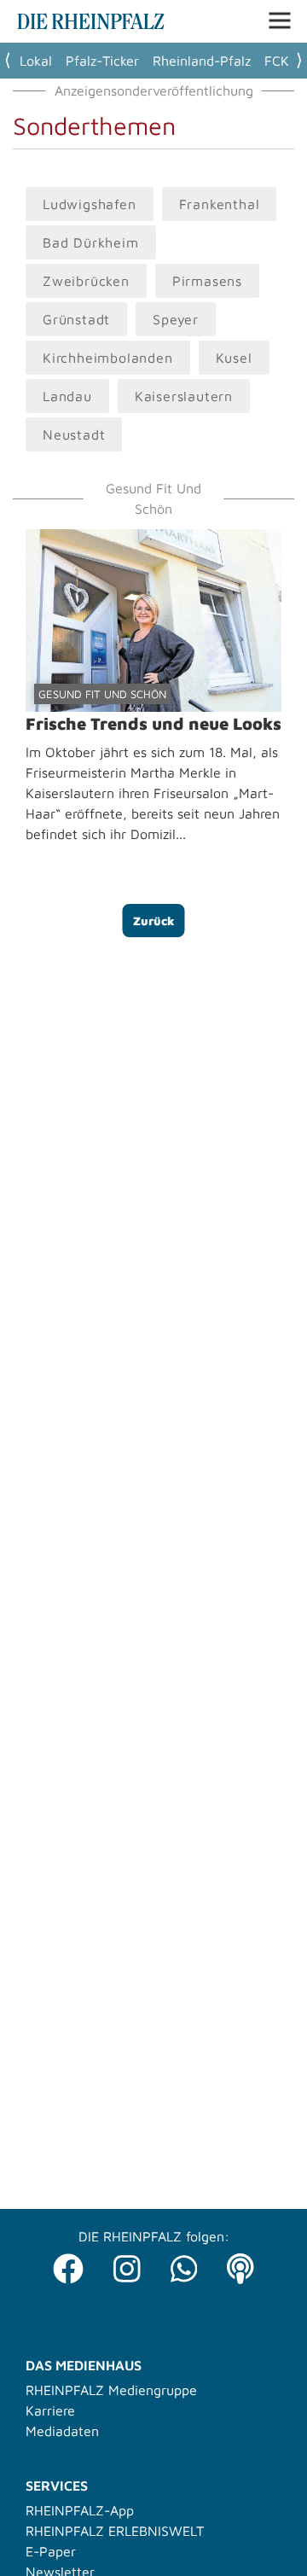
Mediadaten (62, 2431)
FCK (277, 61)
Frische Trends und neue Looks (153, 723)
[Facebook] (68, 2264)
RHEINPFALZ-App (80, 2510)
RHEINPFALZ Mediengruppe (111, 2390)
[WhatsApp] (184, 2264)
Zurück (154, 921)
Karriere (50, 2410)
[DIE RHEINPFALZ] (91, 25)
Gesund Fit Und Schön (102, 694)
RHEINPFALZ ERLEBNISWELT (115, 2531)
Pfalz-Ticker (102, 61)
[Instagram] (127, 2264)
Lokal (36, 61)
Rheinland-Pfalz (202, 61)
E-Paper (51, 2551)
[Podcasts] (240, 2264)
